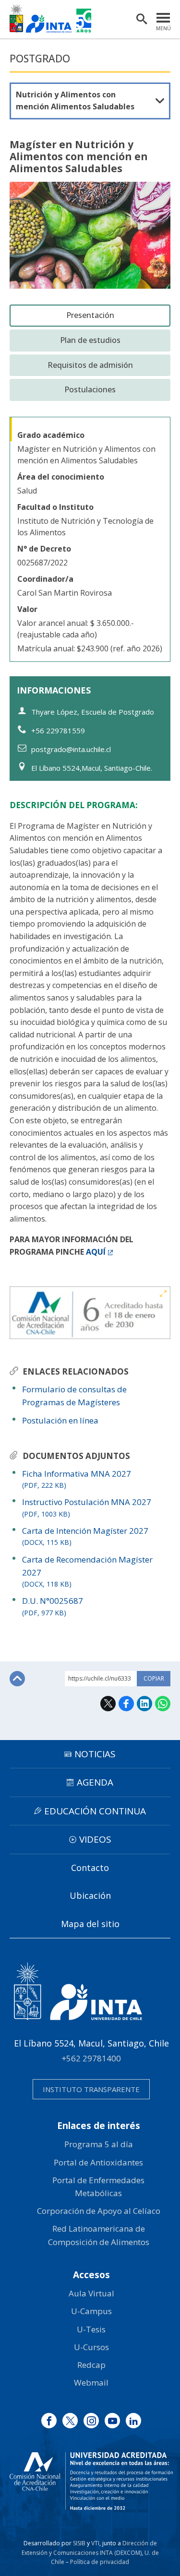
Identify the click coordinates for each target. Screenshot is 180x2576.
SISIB (79, 2543)
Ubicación (90, 1895)
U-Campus (91, 2311)
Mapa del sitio (90, 1924)
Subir (17, 1679)
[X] (70, 2421)
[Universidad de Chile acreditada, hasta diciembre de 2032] (91, 2481)
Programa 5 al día (99, 2144)
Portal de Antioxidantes (98, 2162)
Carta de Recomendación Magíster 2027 (87, 1571)
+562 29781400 (91, 2058)
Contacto (90, 1868)
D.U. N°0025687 (53, 1606)
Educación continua (95, 1811)
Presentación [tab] (90, 315)
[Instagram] (91, 2421)
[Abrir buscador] (142, 19)
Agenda (95, 1782)
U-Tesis (91, 2329)
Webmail (91, 2382)
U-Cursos (91, 2347)
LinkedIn (144, 1704)
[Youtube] (112, 2421)
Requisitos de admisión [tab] (90, 365)
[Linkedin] (133, 2421)
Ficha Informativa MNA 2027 (77, 1479)
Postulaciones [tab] (90, 389)
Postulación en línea (60, 1420)
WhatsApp (163, 1704)
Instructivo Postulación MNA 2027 (87, 1507)
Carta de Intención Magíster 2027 (85, 1536)
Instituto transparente (91, 2089)
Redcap (91, 2365)
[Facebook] (49, 2421)
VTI (95, 2543)
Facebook (126, 1704)
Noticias (95, 1754)
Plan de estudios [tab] (90, 340)
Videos (95, 1839)
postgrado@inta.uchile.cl (71, 749)
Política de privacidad (100, 2562)
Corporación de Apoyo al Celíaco (99, 2211)
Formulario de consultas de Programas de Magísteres (74, 1396)
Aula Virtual (91, 2293)
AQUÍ (96, 1252)
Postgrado (40, 59)
